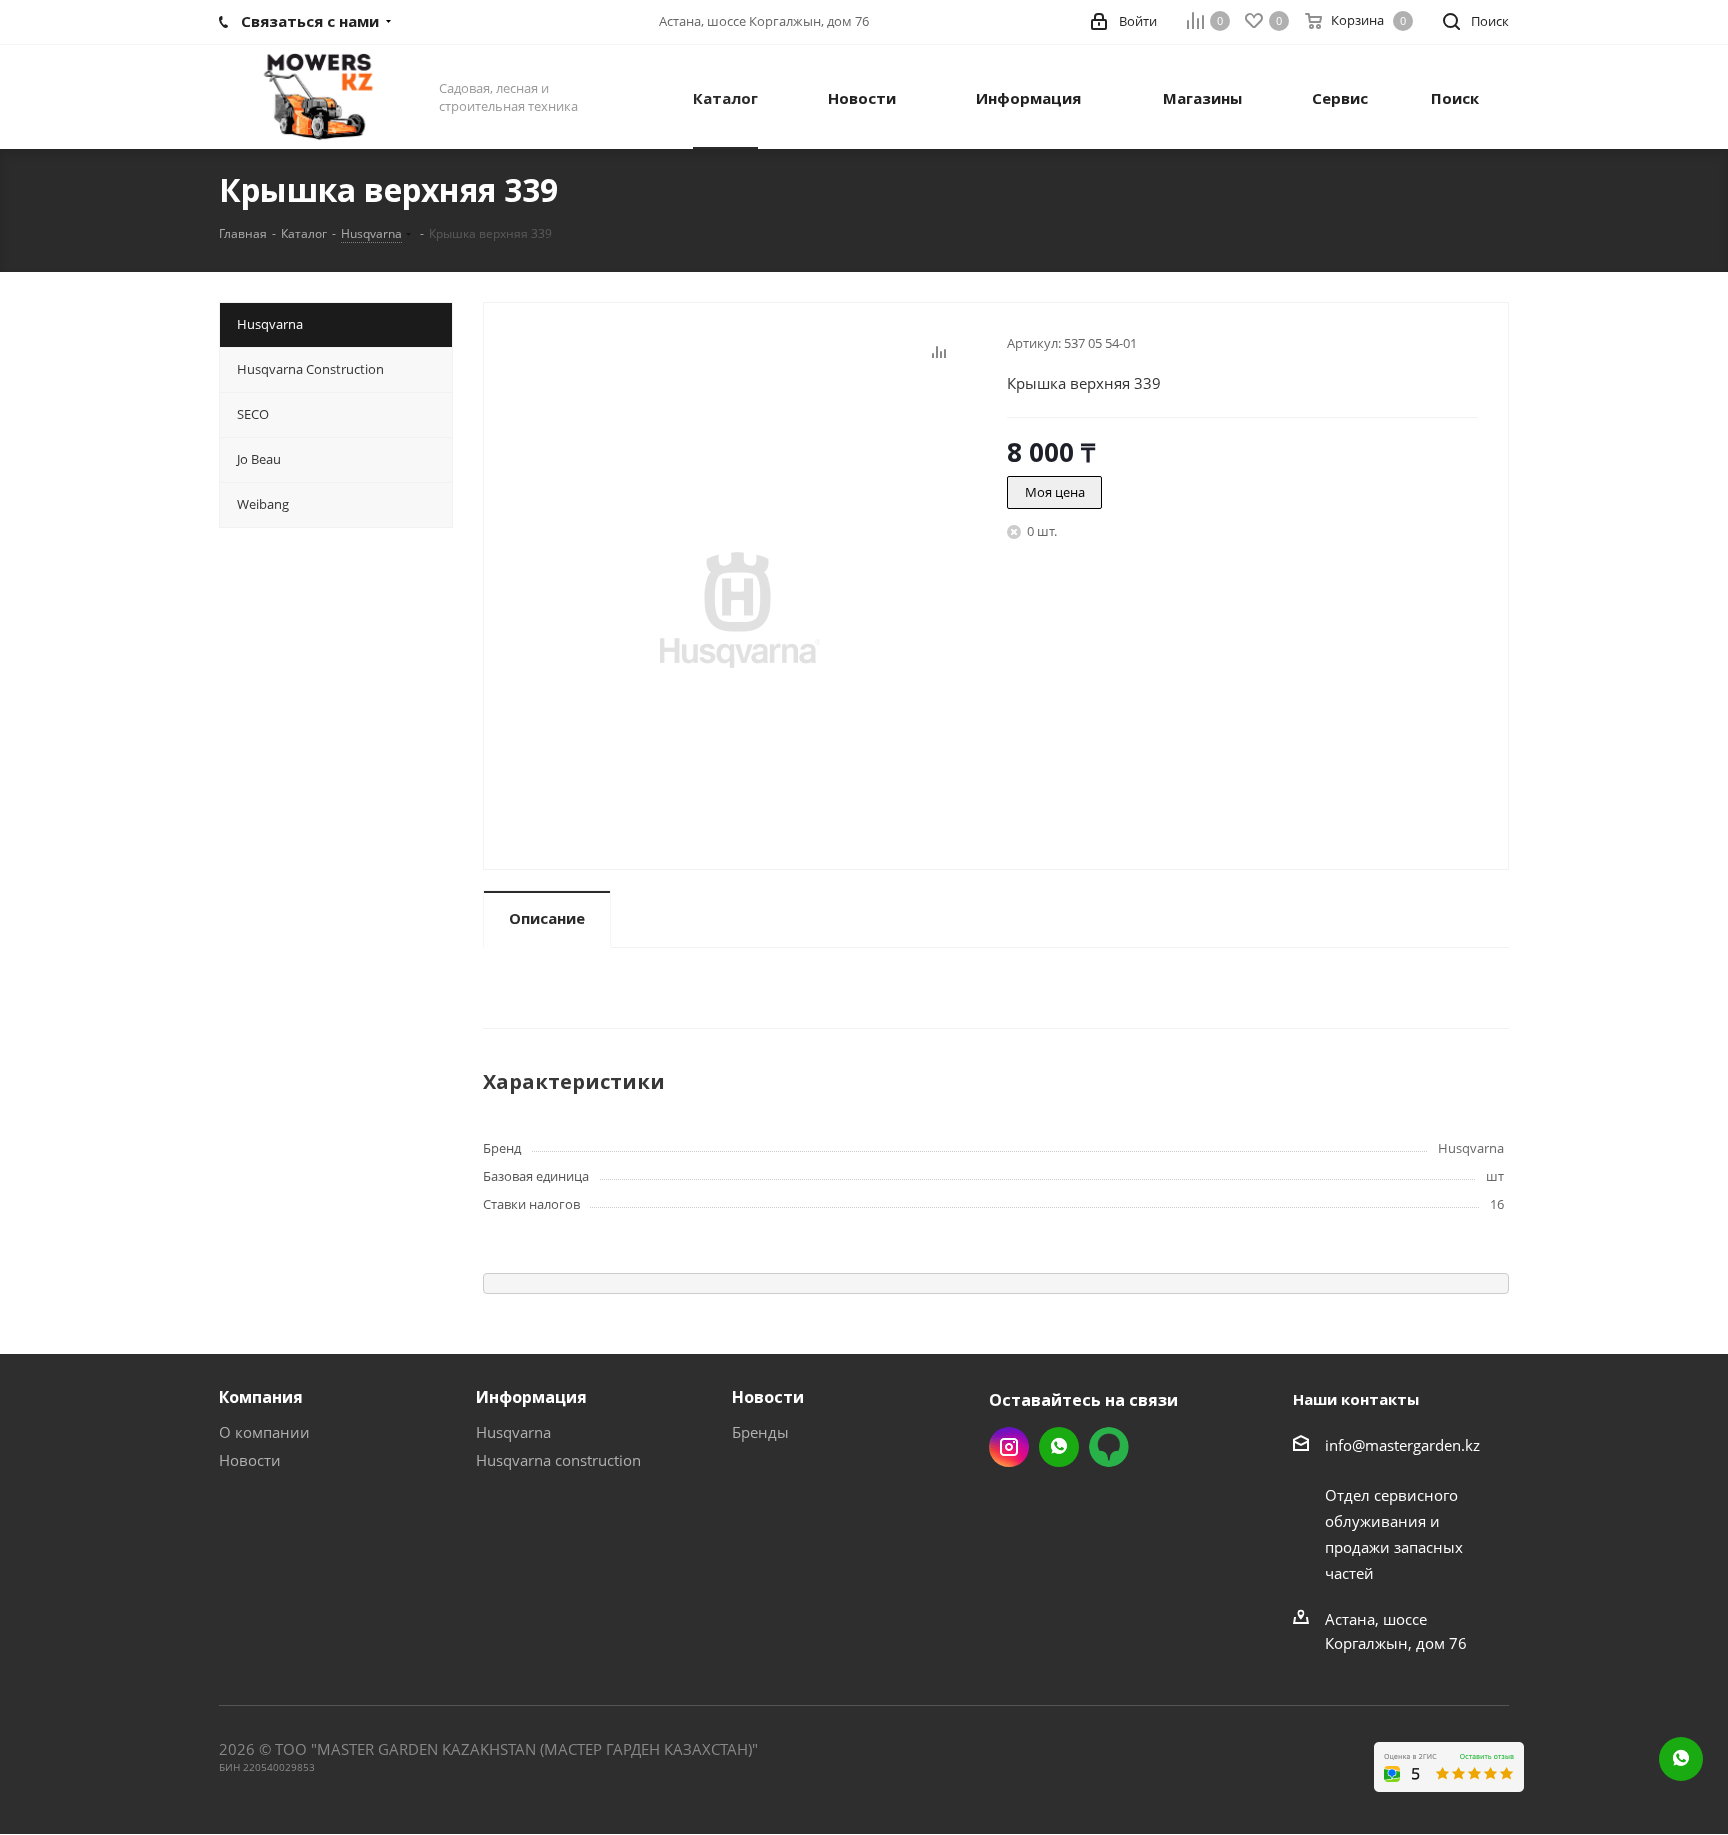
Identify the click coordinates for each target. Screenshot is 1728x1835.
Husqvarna (513, 1432)
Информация (531, 1397)
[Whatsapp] (1681, 1759)
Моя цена (1055, 492)
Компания (261, 1397)
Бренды (760, 1432)
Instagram (1009, 1447)
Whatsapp (1059, 1447)
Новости (250, 1460)
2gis (1109, 1447)
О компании (264, 1432)
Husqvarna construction (558, 1460)
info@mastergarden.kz (1402, 1445)
